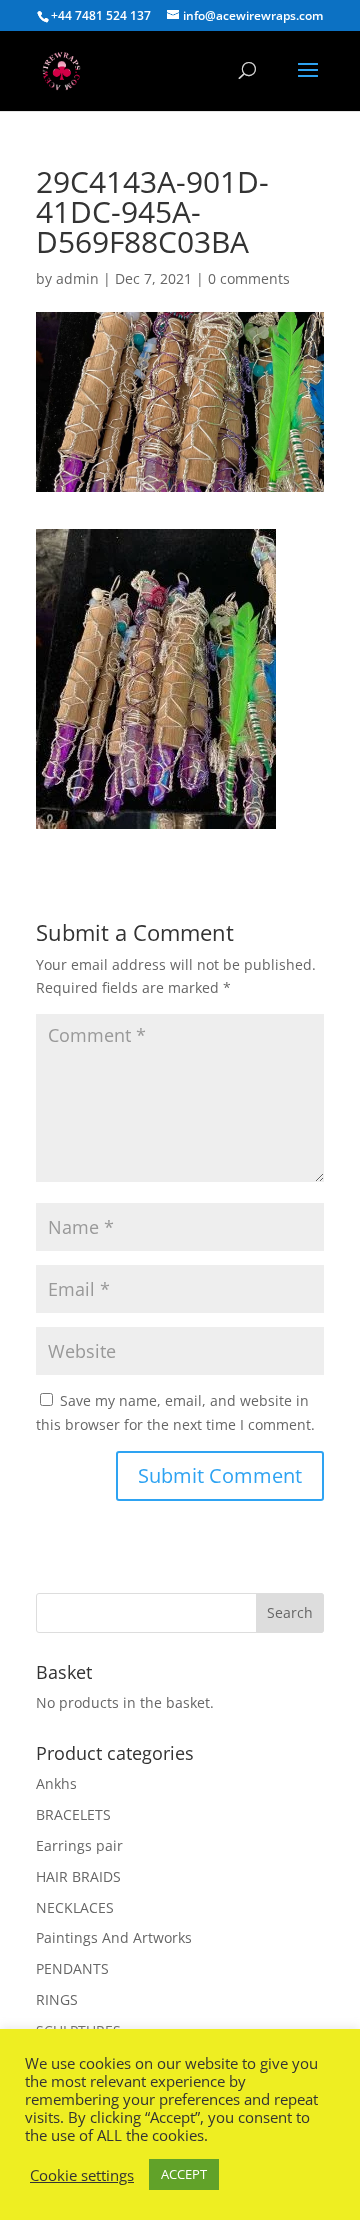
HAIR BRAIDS (78, 1876)
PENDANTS (72, 1968)
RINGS (57, 1999)
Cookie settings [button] (82, 2175)
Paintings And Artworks (114, 1937)
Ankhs (56, 1783)
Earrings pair (79, 1845)
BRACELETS (73, 1814)
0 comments (249, 278)
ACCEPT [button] (184, 2174)
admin (77, 278)
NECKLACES (75, 1907)
